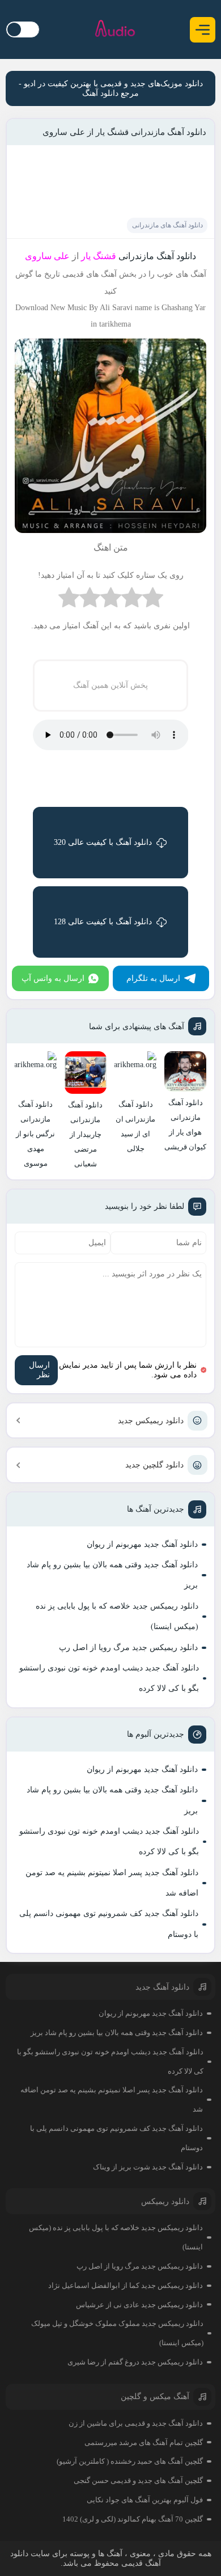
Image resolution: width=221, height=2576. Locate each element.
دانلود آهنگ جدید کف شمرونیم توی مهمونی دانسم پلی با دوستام (109, 1924)
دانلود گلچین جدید (154, 1465)
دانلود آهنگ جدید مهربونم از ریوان (142, 1544)
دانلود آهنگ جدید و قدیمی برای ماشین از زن (136, 2423)
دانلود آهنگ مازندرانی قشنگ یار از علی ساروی (124, 132)
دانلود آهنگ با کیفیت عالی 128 (103, 922)
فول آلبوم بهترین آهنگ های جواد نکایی (145, 2500)
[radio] (153, 600)
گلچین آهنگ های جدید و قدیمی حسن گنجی (138, 2480)
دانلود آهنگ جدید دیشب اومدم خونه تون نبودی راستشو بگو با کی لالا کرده (109, 1678)
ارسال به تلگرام (153, 978)
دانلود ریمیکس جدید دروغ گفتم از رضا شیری (135, 2362)
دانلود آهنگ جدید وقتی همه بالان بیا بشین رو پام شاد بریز (112, 1575)
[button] (203, 30)
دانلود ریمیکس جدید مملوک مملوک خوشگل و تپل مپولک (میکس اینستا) (117, 2333)
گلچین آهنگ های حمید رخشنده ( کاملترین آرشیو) (130, 2461)
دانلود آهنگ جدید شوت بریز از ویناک (148, 2167)
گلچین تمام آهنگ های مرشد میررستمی (144, 2442)
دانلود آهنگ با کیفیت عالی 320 (103, 842)
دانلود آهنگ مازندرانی (157, 256)
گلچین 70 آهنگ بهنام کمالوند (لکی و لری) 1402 (133, 2519)
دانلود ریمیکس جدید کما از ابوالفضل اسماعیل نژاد (126, 2285)
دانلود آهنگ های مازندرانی (167, 225)
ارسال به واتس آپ (53, 978)
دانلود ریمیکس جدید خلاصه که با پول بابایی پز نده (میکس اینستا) (117, 1616)
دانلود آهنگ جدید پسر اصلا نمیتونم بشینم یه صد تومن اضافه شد (112, 1883)
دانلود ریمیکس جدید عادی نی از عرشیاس (139, 2305)
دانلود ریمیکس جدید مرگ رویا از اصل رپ (128, 1647)
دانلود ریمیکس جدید (151, 1421)
